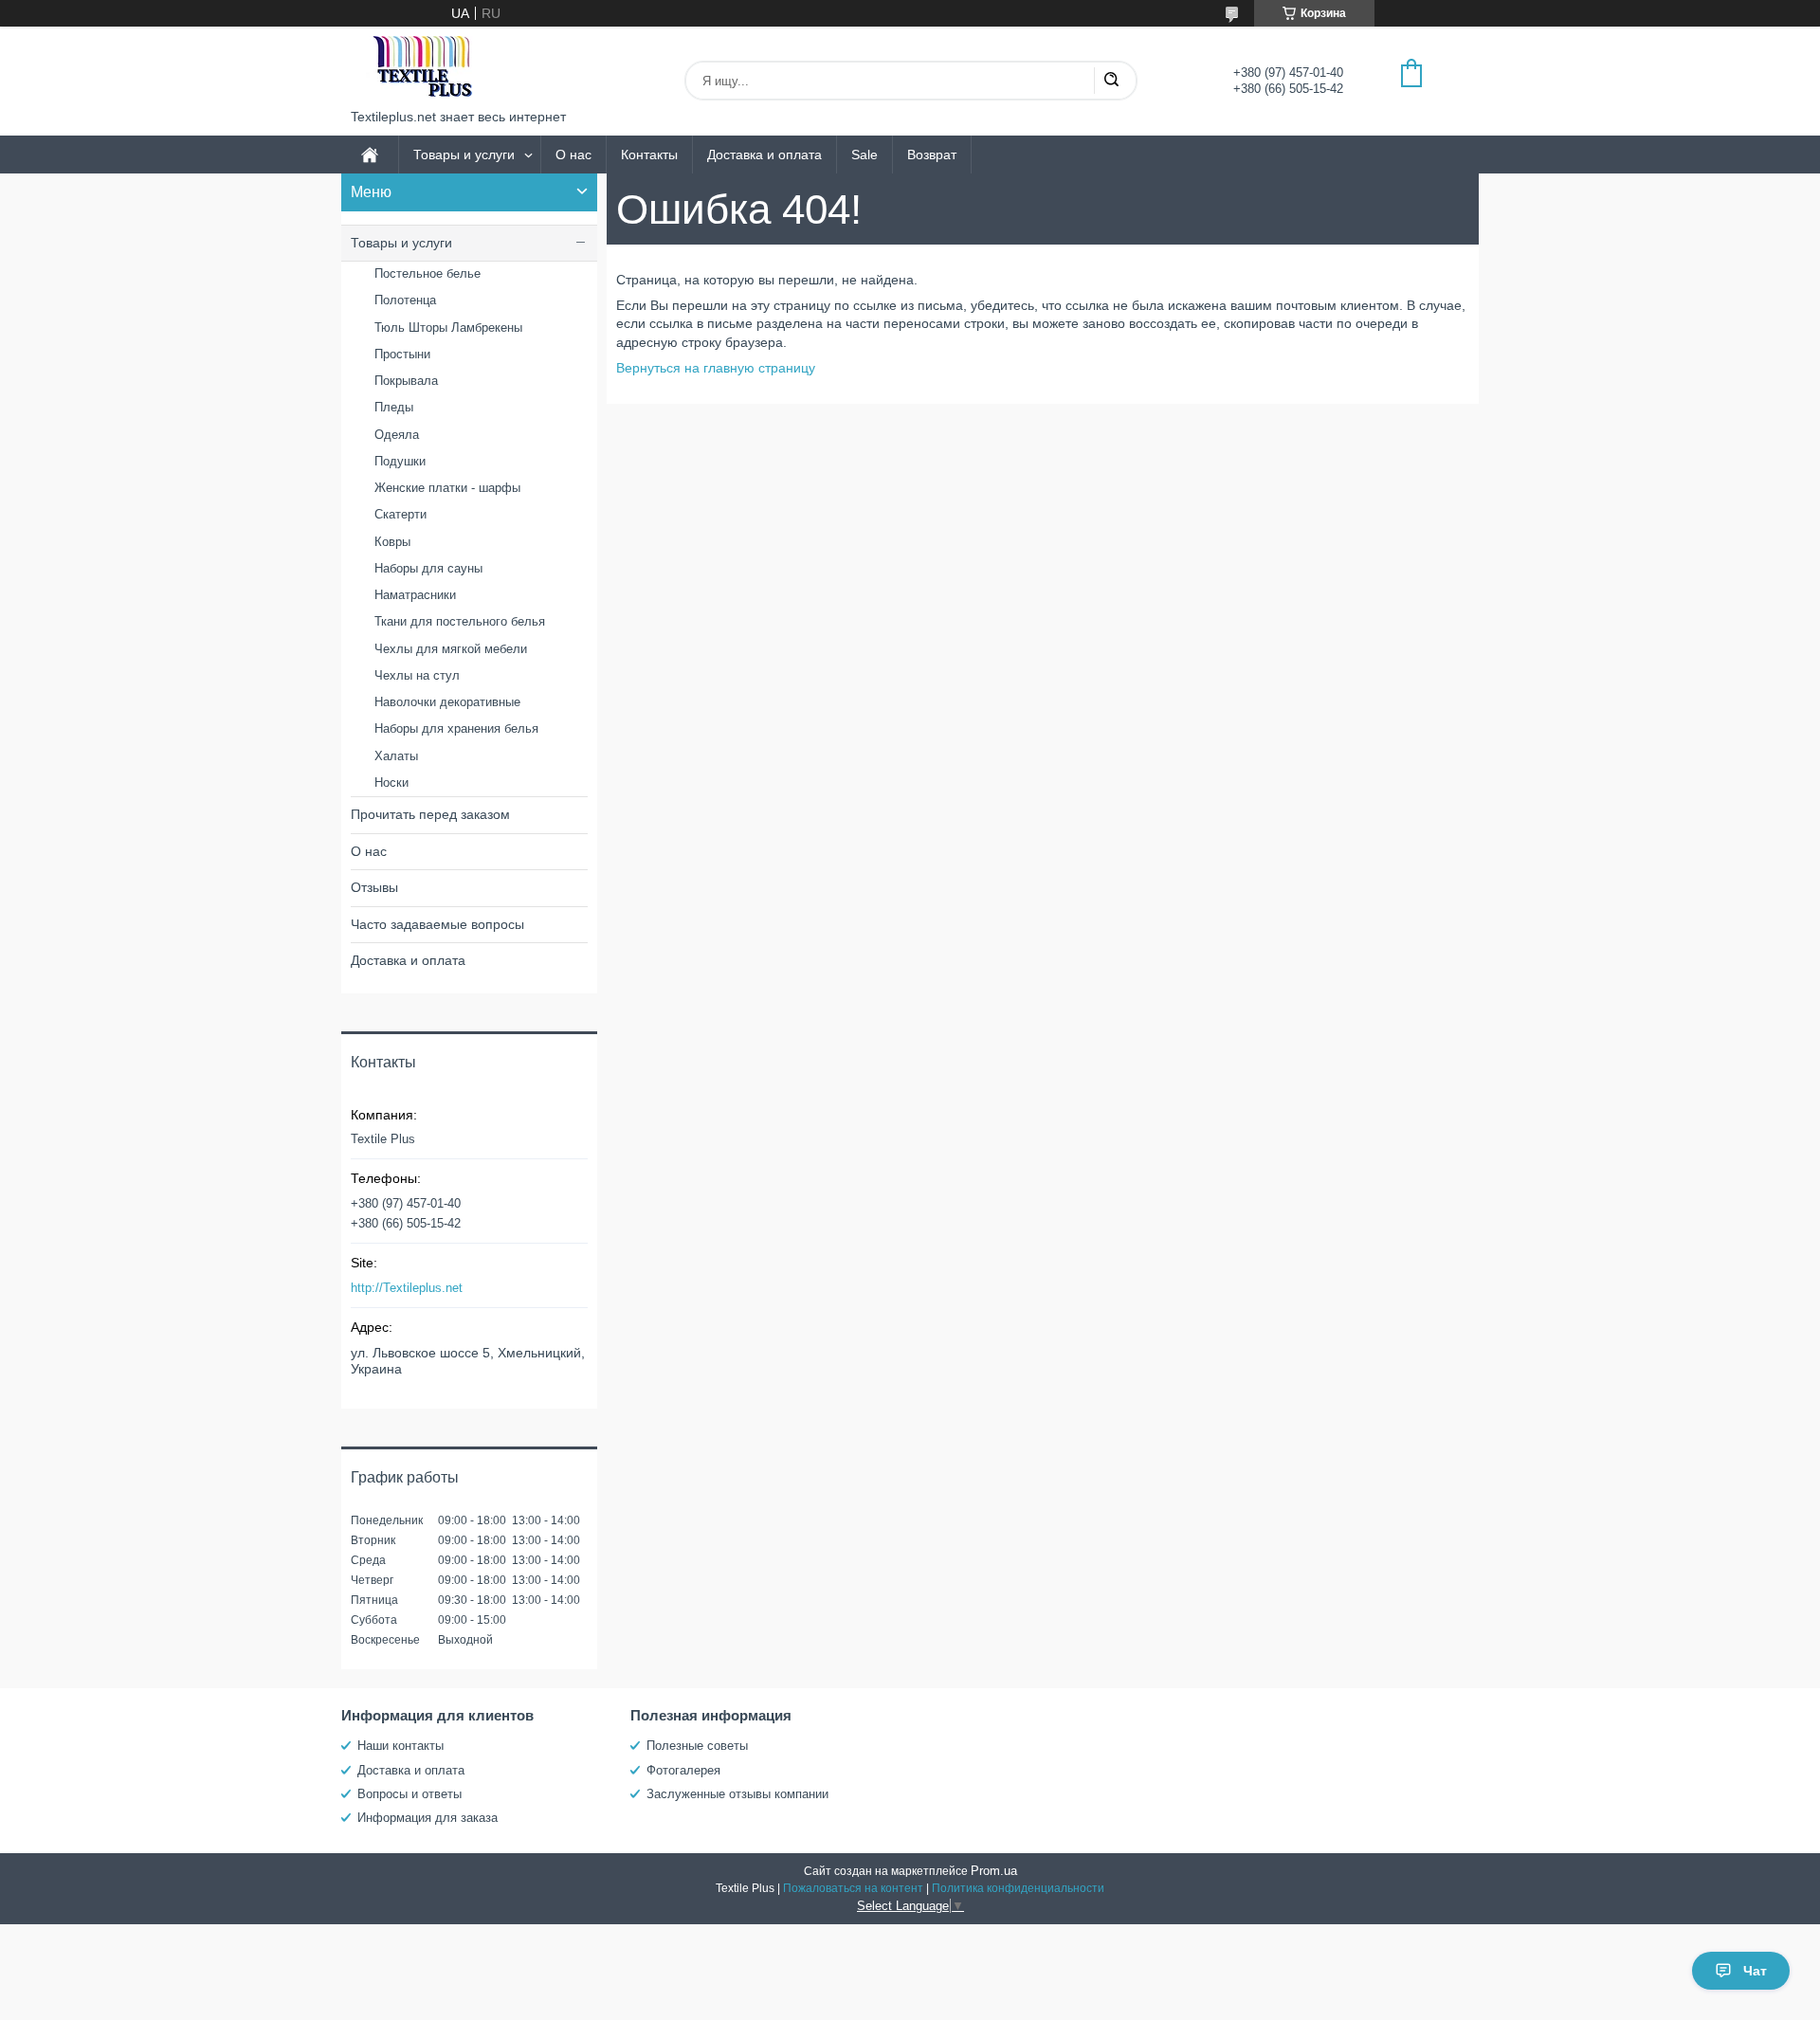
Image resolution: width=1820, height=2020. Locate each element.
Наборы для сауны (428, 568)
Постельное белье (428, 273)
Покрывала (406, 381)
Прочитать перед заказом (430, 814)
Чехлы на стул (417, 675)
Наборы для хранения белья (456, 728)
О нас (573, 155)
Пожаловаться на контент (853, 1888)
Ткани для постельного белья (460, 621)
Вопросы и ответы (409, 1794)
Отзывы (374, 887)
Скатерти (400, 514)
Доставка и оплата (764, 155)
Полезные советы (697, 1746)
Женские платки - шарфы (447, 488)
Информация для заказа (428, 1818)
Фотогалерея (683, 1770)
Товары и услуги (464, 155)
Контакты (649, 155)
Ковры (392, 542)
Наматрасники (415, 595)
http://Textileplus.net (407, 1288)
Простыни (402, 354)
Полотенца (405, 300)
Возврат (932, 155)
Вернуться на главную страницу (716, 368)
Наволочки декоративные (447, 702)
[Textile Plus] (422, 68)
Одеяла (397, 435)
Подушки (400, 461)
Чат (1755, 1971)
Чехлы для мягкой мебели (451, 649)
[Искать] (1111, 81)
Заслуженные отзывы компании (737, 1794)
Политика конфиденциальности (1018, 1888)
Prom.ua (994, 1871)
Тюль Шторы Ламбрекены (448, 328)
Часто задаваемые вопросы (437, 924)
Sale (864, 155)
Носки (391, 783)
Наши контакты (400, 1746)
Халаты (396, 756)
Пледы (394, 407)
